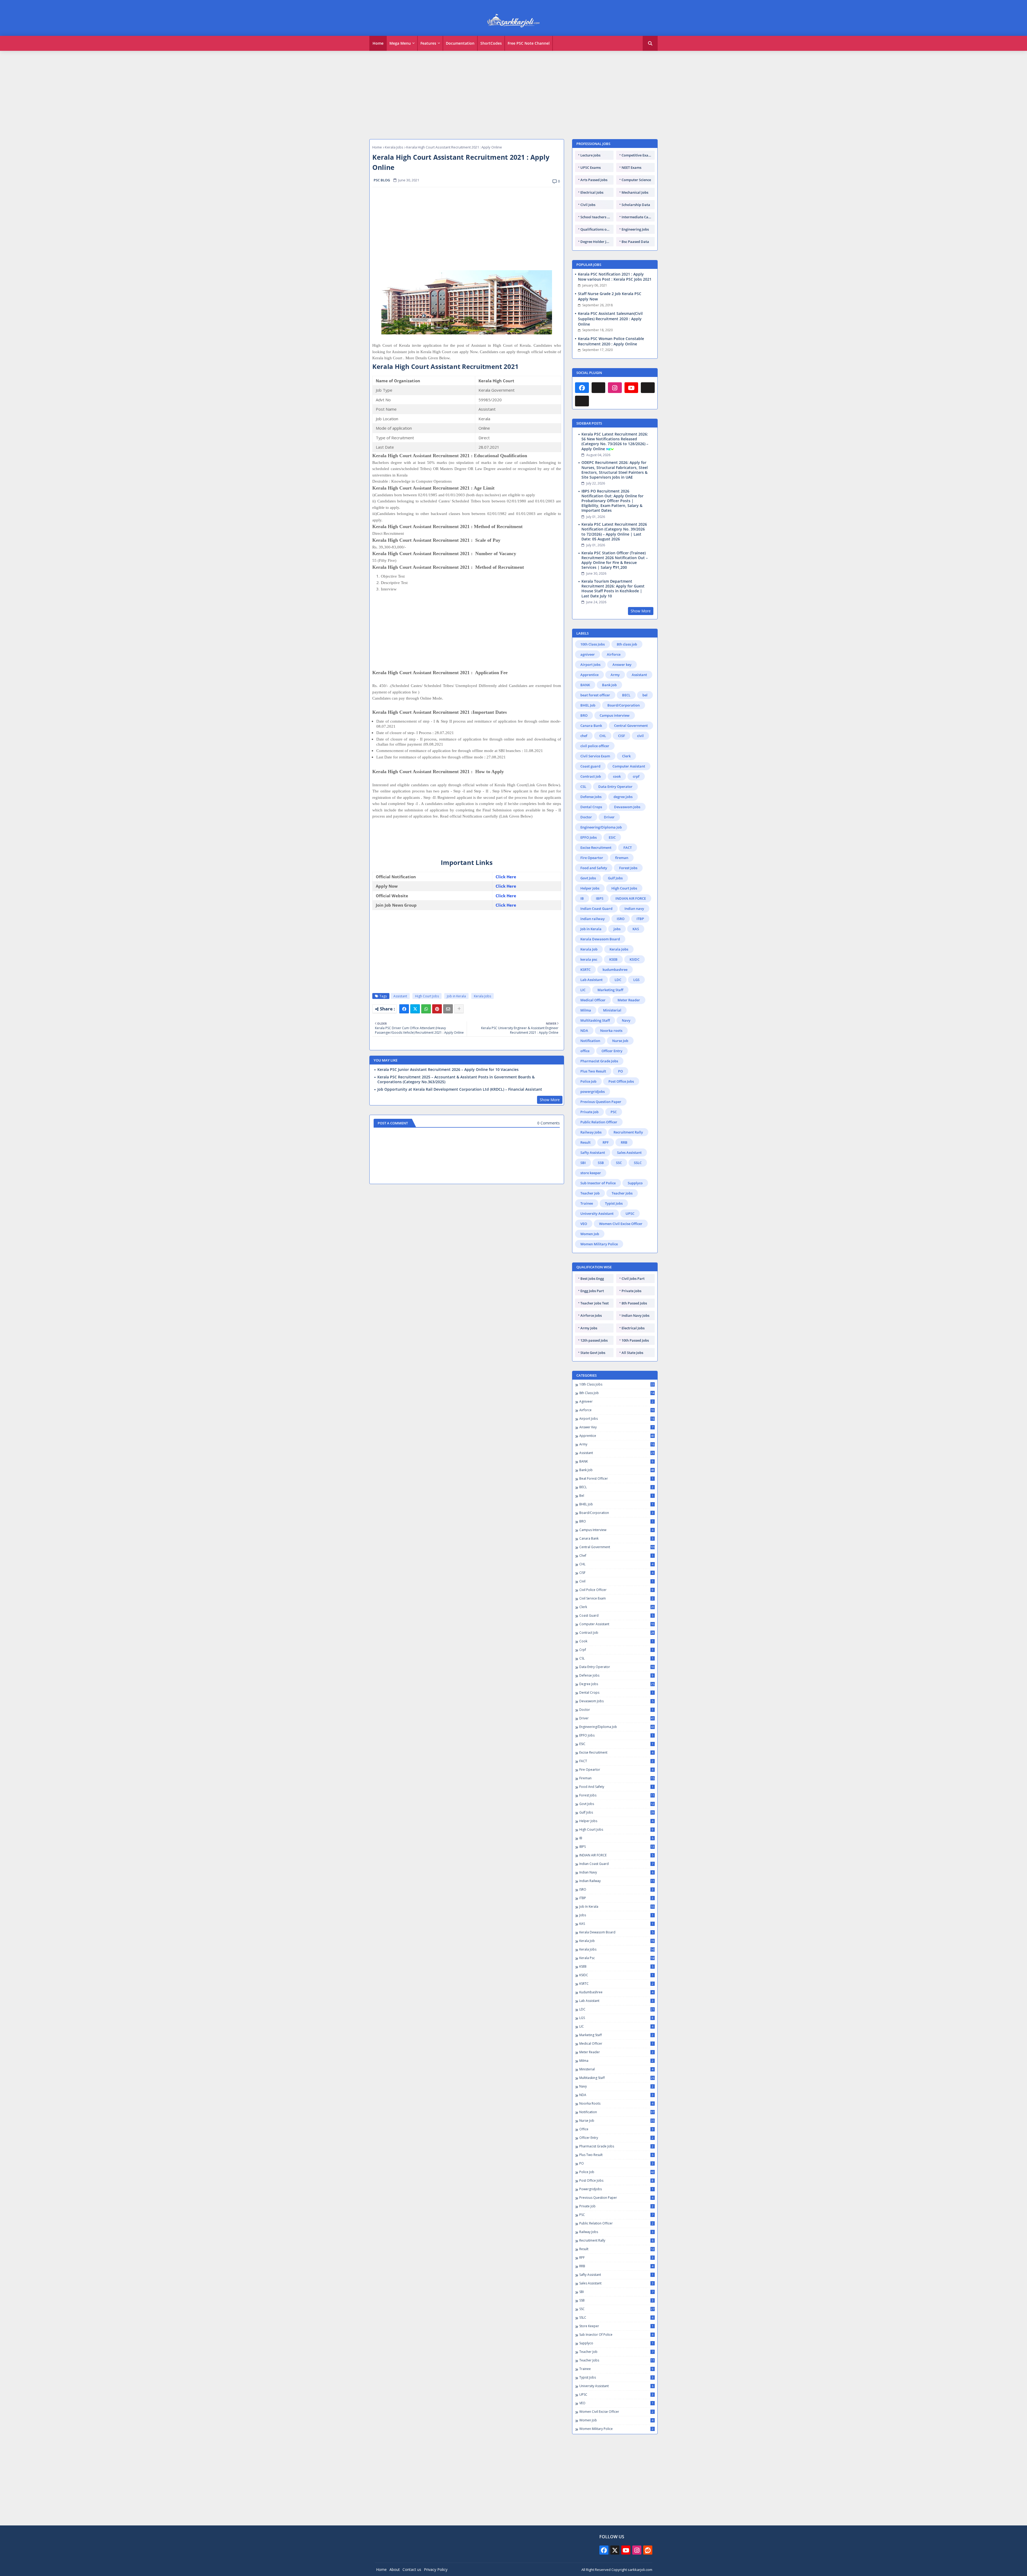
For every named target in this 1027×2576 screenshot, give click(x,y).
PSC (614, 1112)
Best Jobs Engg (592, 1279)
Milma (586, 1010)
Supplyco (635, 1183)
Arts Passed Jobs (594, 180)
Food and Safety (594, 868)
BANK (585, 685)
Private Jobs (631, 1291)
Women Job (590, 1234)
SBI (583, 1163)
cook (617, 776)
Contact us (412, 2569)
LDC (618, 980)
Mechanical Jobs (635, 192)
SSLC (638, 1163)
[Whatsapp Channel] (599, 388)
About (395, 2569)
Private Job (589, 1112)
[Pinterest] (437, 1009)
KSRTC (585, 970)
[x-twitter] (615, 2550)
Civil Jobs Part (633, 1279)
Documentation (460, 43)
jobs (617, 929)
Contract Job (591, 776)
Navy (626, 1020)
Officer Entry (612, 1051)
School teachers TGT (597, 217)
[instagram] (615, 388)
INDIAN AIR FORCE (631, 898)
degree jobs (623, 797)
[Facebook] (404, 1009)
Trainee (587, 1203)
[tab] (378, 43)
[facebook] (582, 388)
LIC (583, 990)
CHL (603, 736)
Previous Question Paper (601, 1102)
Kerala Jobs (394, 147)
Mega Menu (400, 43)
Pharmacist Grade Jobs (599, 1061)
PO (620, 1071)
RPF (606, 1142)
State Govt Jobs (593, 1353)
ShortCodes (491, 43)
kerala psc (589, 959)
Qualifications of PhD (597, 229)
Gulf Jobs (615, 878)
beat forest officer (595, 695)
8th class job (627, 644)
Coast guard (590, 766)
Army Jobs (589, 1328)
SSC (619, 1163)
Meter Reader (629, 1000)
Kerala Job (589, 949)
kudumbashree (615, 970)
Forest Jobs (628, 868)
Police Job (588, 1081)
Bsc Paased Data (635, 242)
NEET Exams (631, 167)
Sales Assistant (629, 1152)
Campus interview (615, 715)
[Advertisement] (513, 92)
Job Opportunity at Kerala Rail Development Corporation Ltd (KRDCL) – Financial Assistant (460, 1089)
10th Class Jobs (593, 644)
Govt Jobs (588, 878)
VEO (584, 1224)
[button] (650, 43)
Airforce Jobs (591, 1315)
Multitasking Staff (595, 1020)
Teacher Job (590, 1193)
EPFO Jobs (589, 837)
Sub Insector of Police (598, 1183)
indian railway (593, 919)
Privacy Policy (436, 2569)
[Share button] (459, 1009)
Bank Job (609, 685)
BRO (584, 715)
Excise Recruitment (596, 848)
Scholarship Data (636, 205)
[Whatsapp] (426, 1009)
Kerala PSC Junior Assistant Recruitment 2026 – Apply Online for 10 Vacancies (448, 1070)
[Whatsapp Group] (582, 401)
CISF (622, 736)
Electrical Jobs (592, 192)
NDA (584, 1031)
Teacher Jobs (622, 1193)
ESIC (612, 837)
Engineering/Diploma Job (601, 827)
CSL (583, 787)
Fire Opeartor (592, 858)
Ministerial (612, 1010)
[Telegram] (648, 388)
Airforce (614, 654)
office (585, 1051)
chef (584, 736)
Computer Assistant (629, 766)
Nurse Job (620, 1041)
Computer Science (636, 180)
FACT (628, 848)
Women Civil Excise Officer (621, 1224)
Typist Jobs (614, 1203)
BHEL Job (588, 705)
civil (640, 736)
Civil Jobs (588, 205)
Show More (550, 1100)
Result (585, 1142)
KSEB (613, 959)
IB (582, 898)
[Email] (448, 1009)
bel (645, 695)
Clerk (626, 756)
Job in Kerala (456, 996)
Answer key (622, 665)
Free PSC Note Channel (529, 43)
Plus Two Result (593, 1071)
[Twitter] (415, 1009)
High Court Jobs (427, 996)
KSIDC (635, 959)
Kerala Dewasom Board (600, 939)
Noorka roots (611, 1031)
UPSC (630, 1213)
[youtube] (631, 388)
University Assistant (597, 1213)
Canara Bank (591, 726)
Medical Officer (593, 1000)
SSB (601, 1163)
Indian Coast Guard (596, 909)
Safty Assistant (593, 1152)
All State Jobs (632, 1353)
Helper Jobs (590, 888)
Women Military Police (599, 1244)
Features (428, 43)
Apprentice (589, 675)
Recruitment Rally (628, 1132)
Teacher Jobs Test (595, 1303)
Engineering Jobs (635, 229)
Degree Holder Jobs (596, 242)
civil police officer (595, 746)
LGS (636, 980)
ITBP (640, 919)
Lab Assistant (591, 980)
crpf (636, 776)
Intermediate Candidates (638, 217)
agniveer (588, 654)
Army (615, 675)
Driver (609, 817)
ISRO (621, 919)
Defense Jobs (591, 797)
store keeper (591, 1173)
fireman (622, 858)
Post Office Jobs (621, 1081)
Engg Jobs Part (592, 1291)
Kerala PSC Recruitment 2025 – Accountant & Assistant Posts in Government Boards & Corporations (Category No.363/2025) (456, 1079)
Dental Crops (591, 807)
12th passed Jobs (594, 1340)
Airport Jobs (590, 665)
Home (378, 43)
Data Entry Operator (615, 787)
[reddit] (648, 2550)
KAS (636, 929)
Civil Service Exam (595, 756)
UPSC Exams (591, 167)
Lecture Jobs (590, 155)
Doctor (586, 817)
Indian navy (634, 909)
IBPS (600, 898)
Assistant (400, 996)
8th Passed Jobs (634, 1303)
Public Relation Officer (599, 1122)
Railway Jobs (591, 1132)
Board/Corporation (624, 705)
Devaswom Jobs (627, 807)
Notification (590, 1041)
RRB (624, 1142)
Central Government (631, 726)
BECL (626, 695)
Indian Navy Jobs (635, 1315)
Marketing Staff (610, 990)
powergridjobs (593, 1092)
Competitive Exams (637, 155)
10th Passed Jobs (635, 1340)
